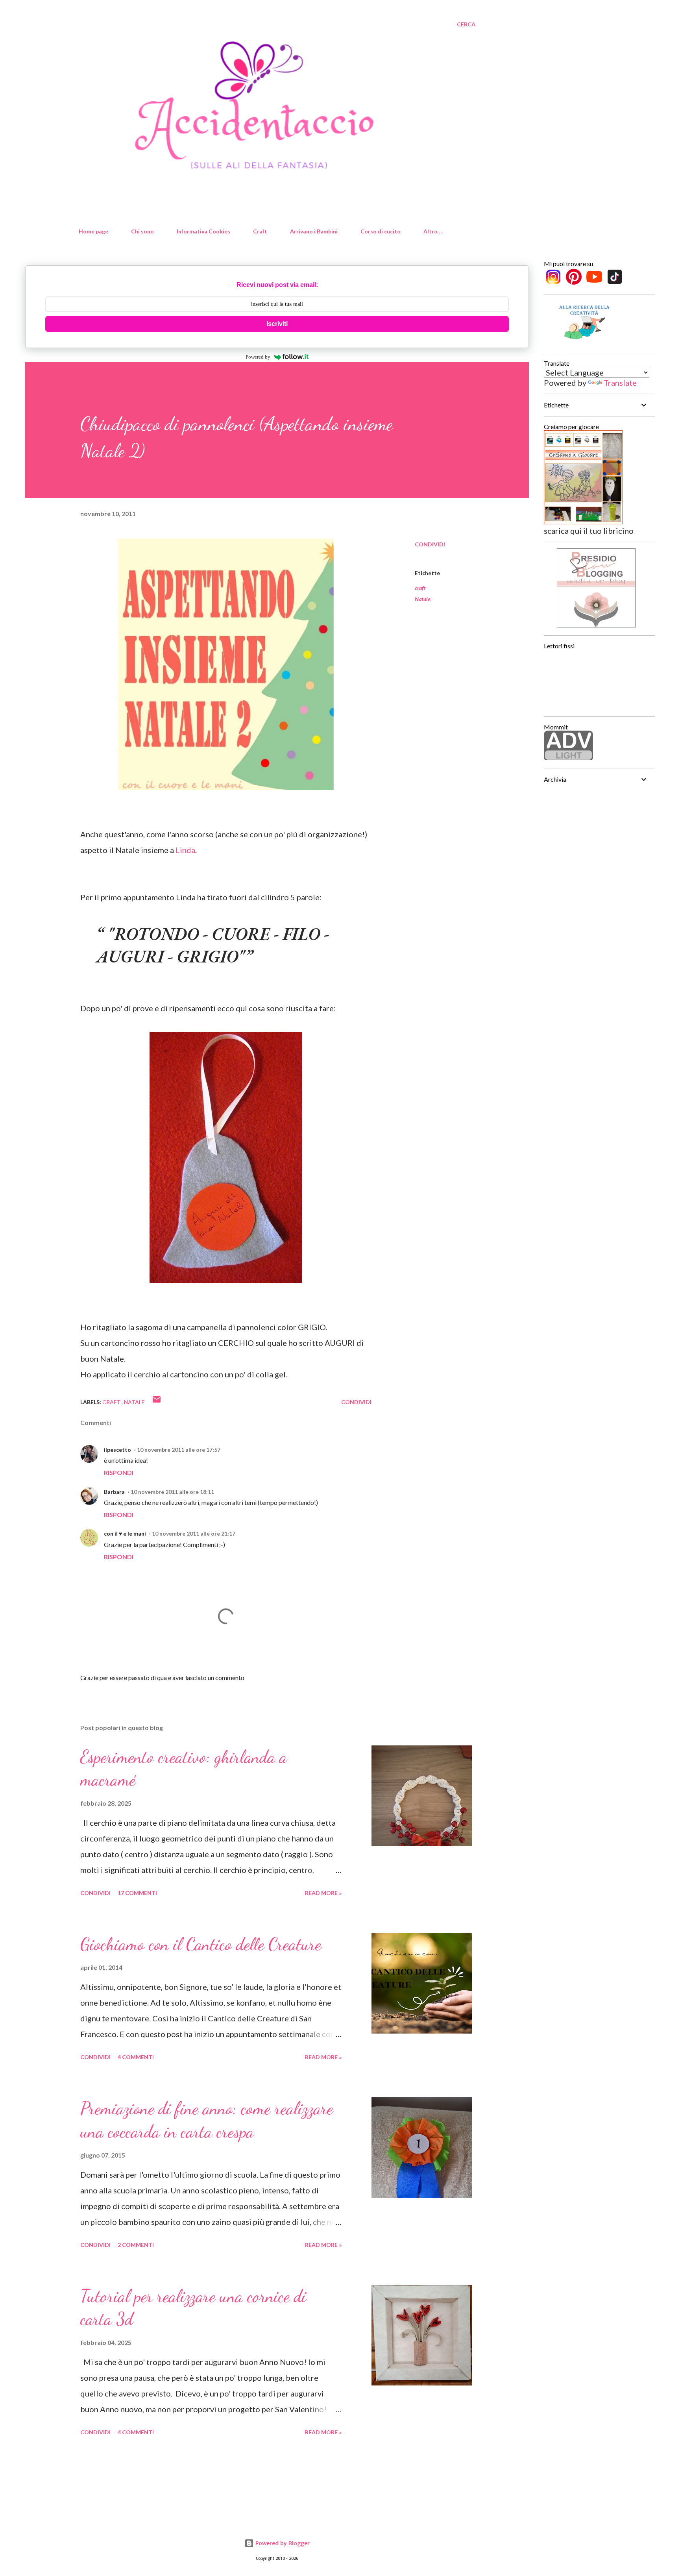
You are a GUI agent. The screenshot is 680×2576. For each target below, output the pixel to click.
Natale (423, 599)
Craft (260, 231)
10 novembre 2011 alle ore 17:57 (179, 1450)
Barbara (114, 1492)
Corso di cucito (381, 231)
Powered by (258, 357)
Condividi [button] (430, 544)
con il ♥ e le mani (125, 1533)
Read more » (323, 1893)
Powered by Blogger (282, 2543)
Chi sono (142, 231)
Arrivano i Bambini (314, 231)
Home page (93, 231)
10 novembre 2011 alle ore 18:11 (172, 1492)
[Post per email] (157, 1402)
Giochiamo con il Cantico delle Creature (201, 1944)
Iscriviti (277, 324)
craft (420, 588)
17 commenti (137, 1893)
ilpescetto (117, 1450)
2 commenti (136, 2245)
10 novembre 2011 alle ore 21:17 (194, 1533)
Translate (620, 383)
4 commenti (136, 2057)
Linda (185, 850)
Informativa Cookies (203, 231)
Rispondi (119, 1472)
